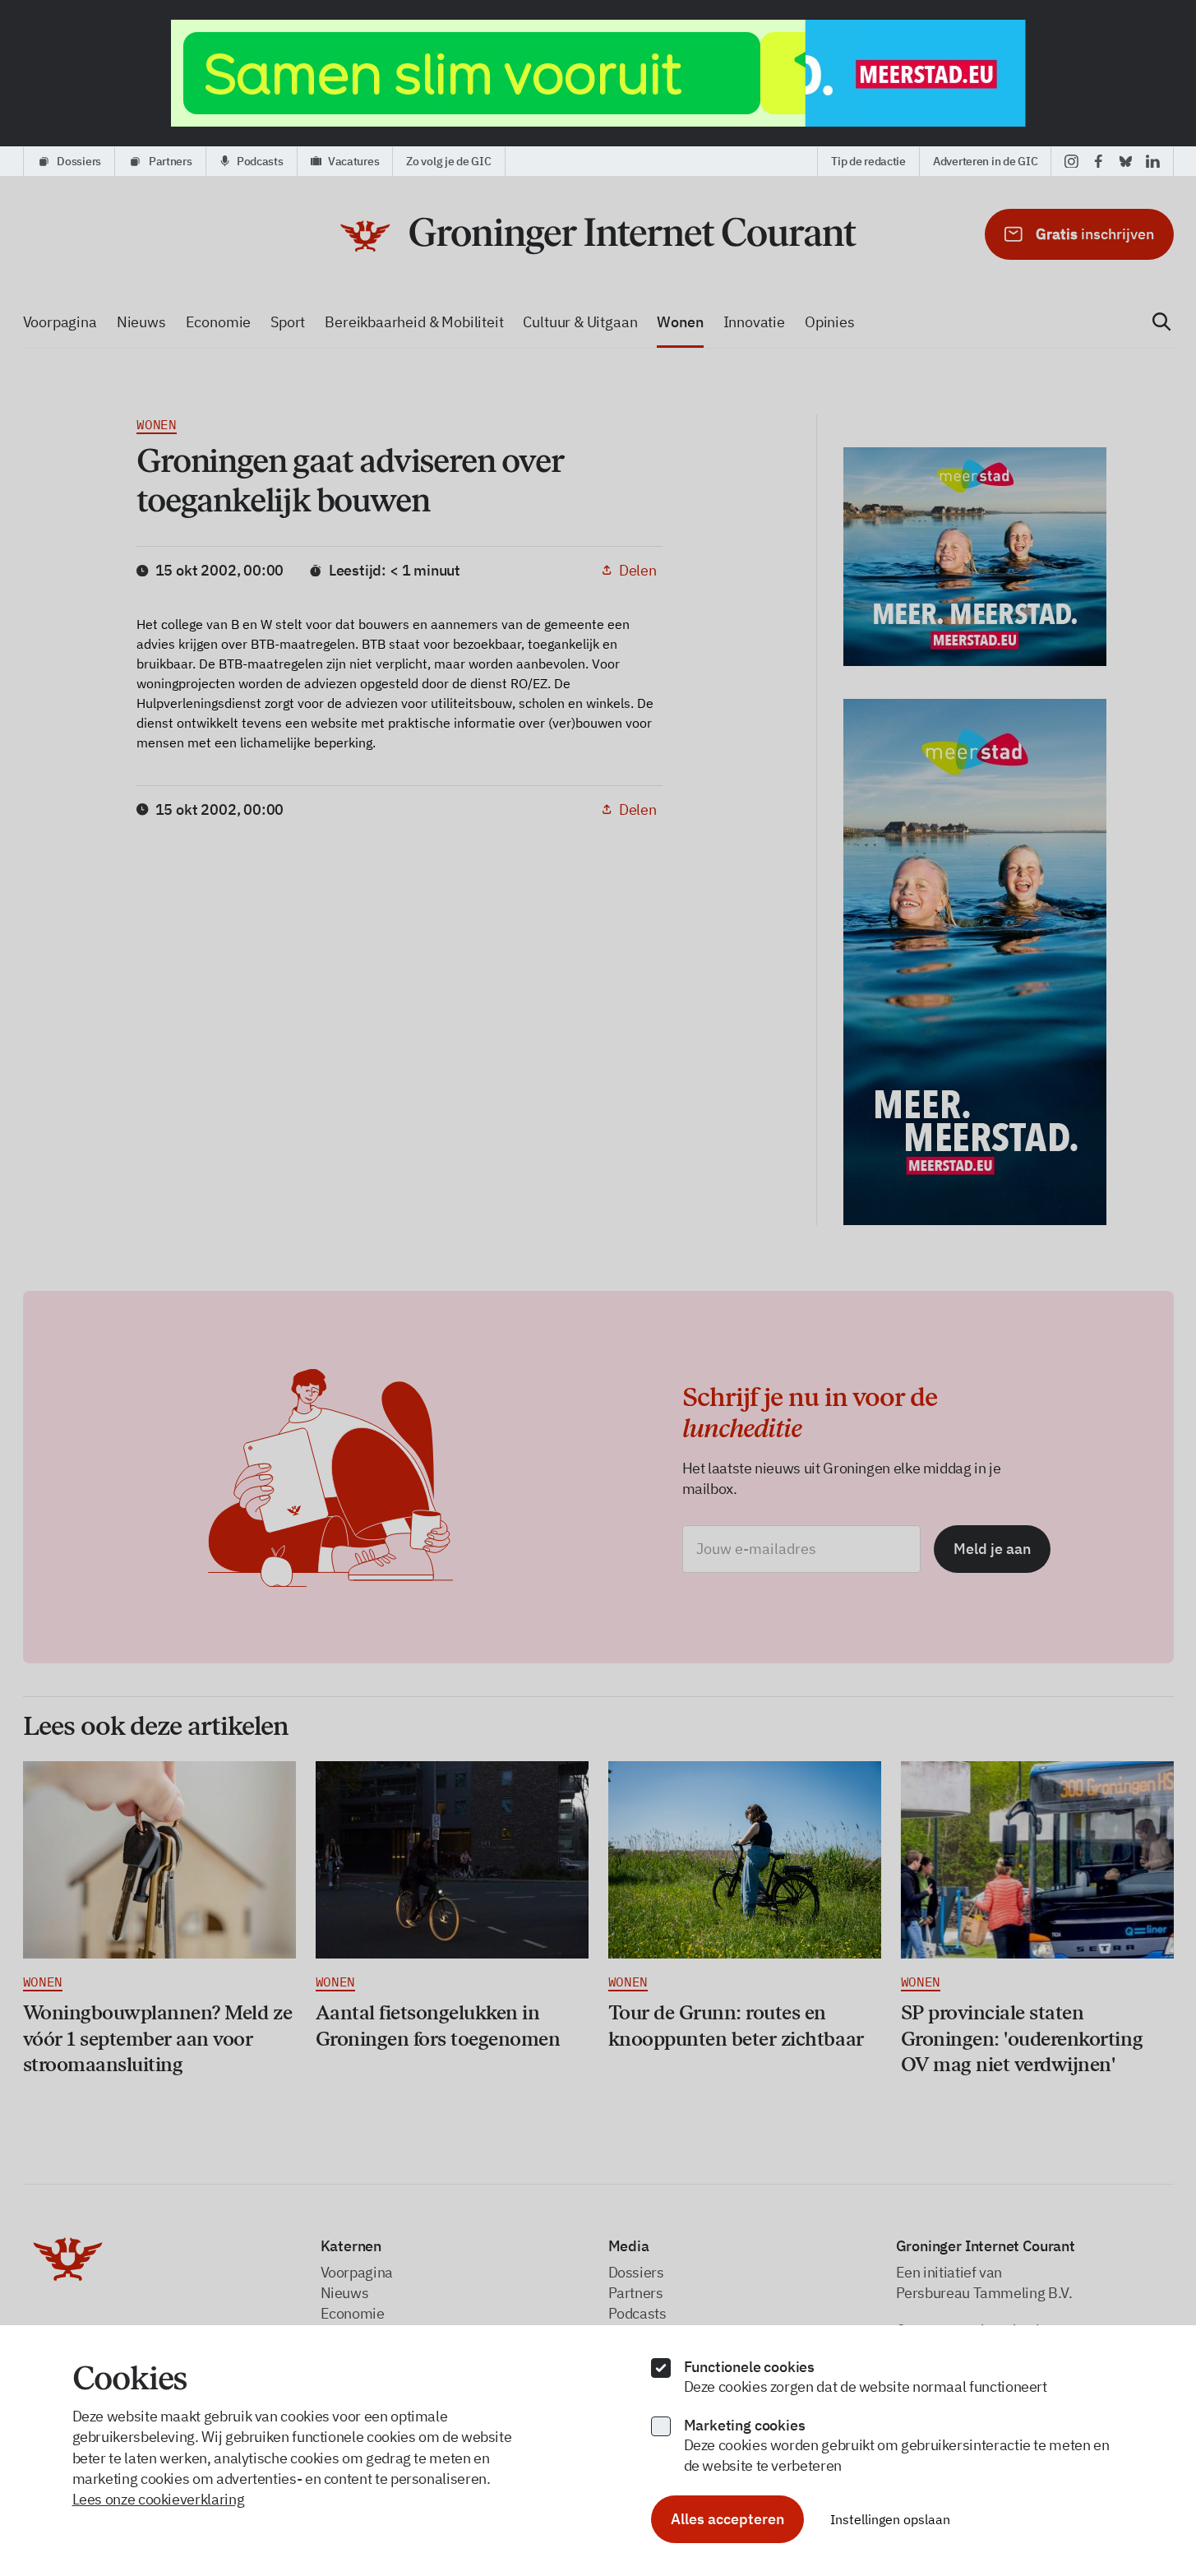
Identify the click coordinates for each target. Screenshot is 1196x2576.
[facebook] (1099, 161)
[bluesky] (1126, 161)
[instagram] (1071, 161)
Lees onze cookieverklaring (159, 2499)
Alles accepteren (727, 2519)
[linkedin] (1153, 161)
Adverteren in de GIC (985, 161)
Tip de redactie (868, 161)
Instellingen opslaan (890, 2519)
